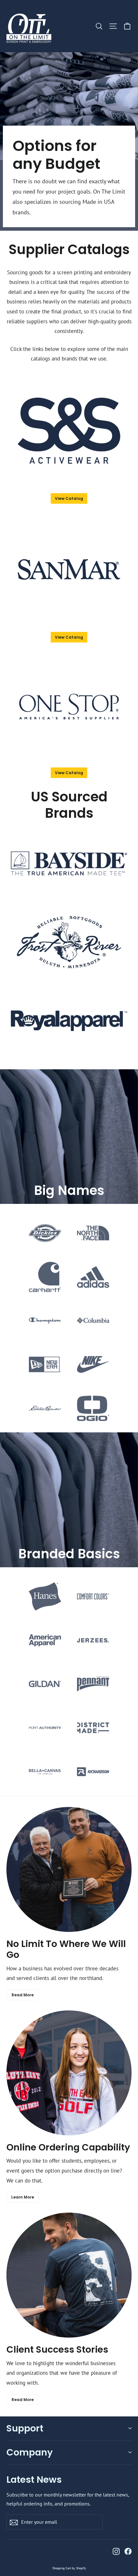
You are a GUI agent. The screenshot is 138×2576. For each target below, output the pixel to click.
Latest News (34, 2479)
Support (25, 2428)
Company (30, 2452)
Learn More (23, 2197)
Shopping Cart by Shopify (69, 2568)
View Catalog (69, 498)
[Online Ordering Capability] (69, 2073)
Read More (23, 1995)
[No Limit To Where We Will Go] (69, 1869)
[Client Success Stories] (69, 2275)
